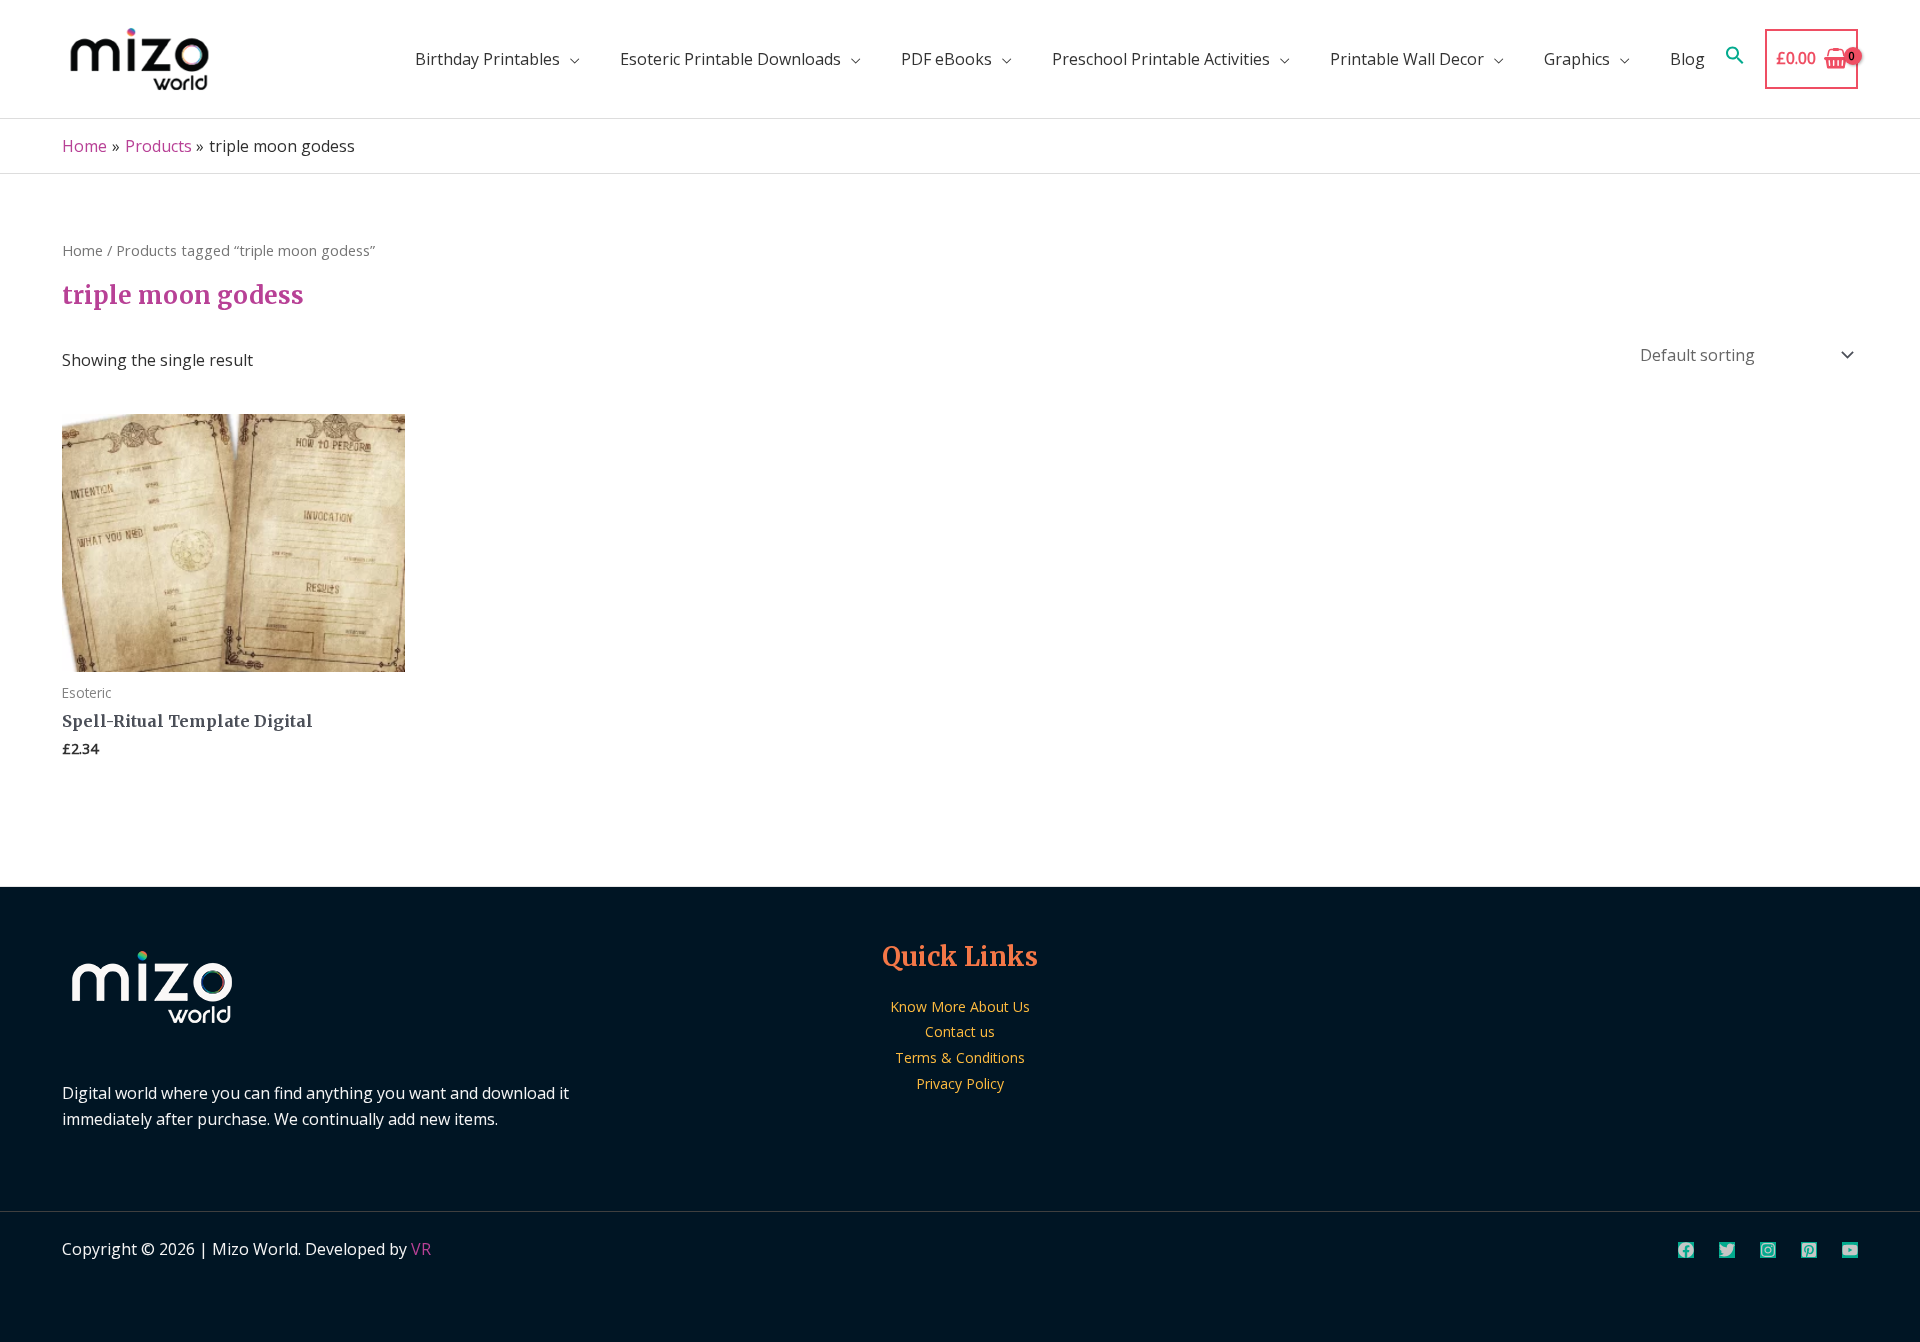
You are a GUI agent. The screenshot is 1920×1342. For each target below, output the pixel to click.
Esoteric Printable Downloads (730, 59)
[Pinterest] (1809, 1250)
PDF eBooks (946, 59)
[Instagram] (1768, 1250)
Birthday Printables (487, 59)
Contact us (960, 1031)
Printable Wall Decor (1407, 59)
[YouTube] (1850, 1250)
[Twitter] (1727, 1250)
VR (421, 1249)
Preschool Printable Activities (1161, 59)
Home (82, 250)
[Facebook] (1686, 1250)
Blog (1687, 59)
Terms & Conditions (960, 1057)
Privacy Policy (960, 1083)
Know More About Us (960, 1006)
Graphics (1577, 59)
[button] (1735, 59)
